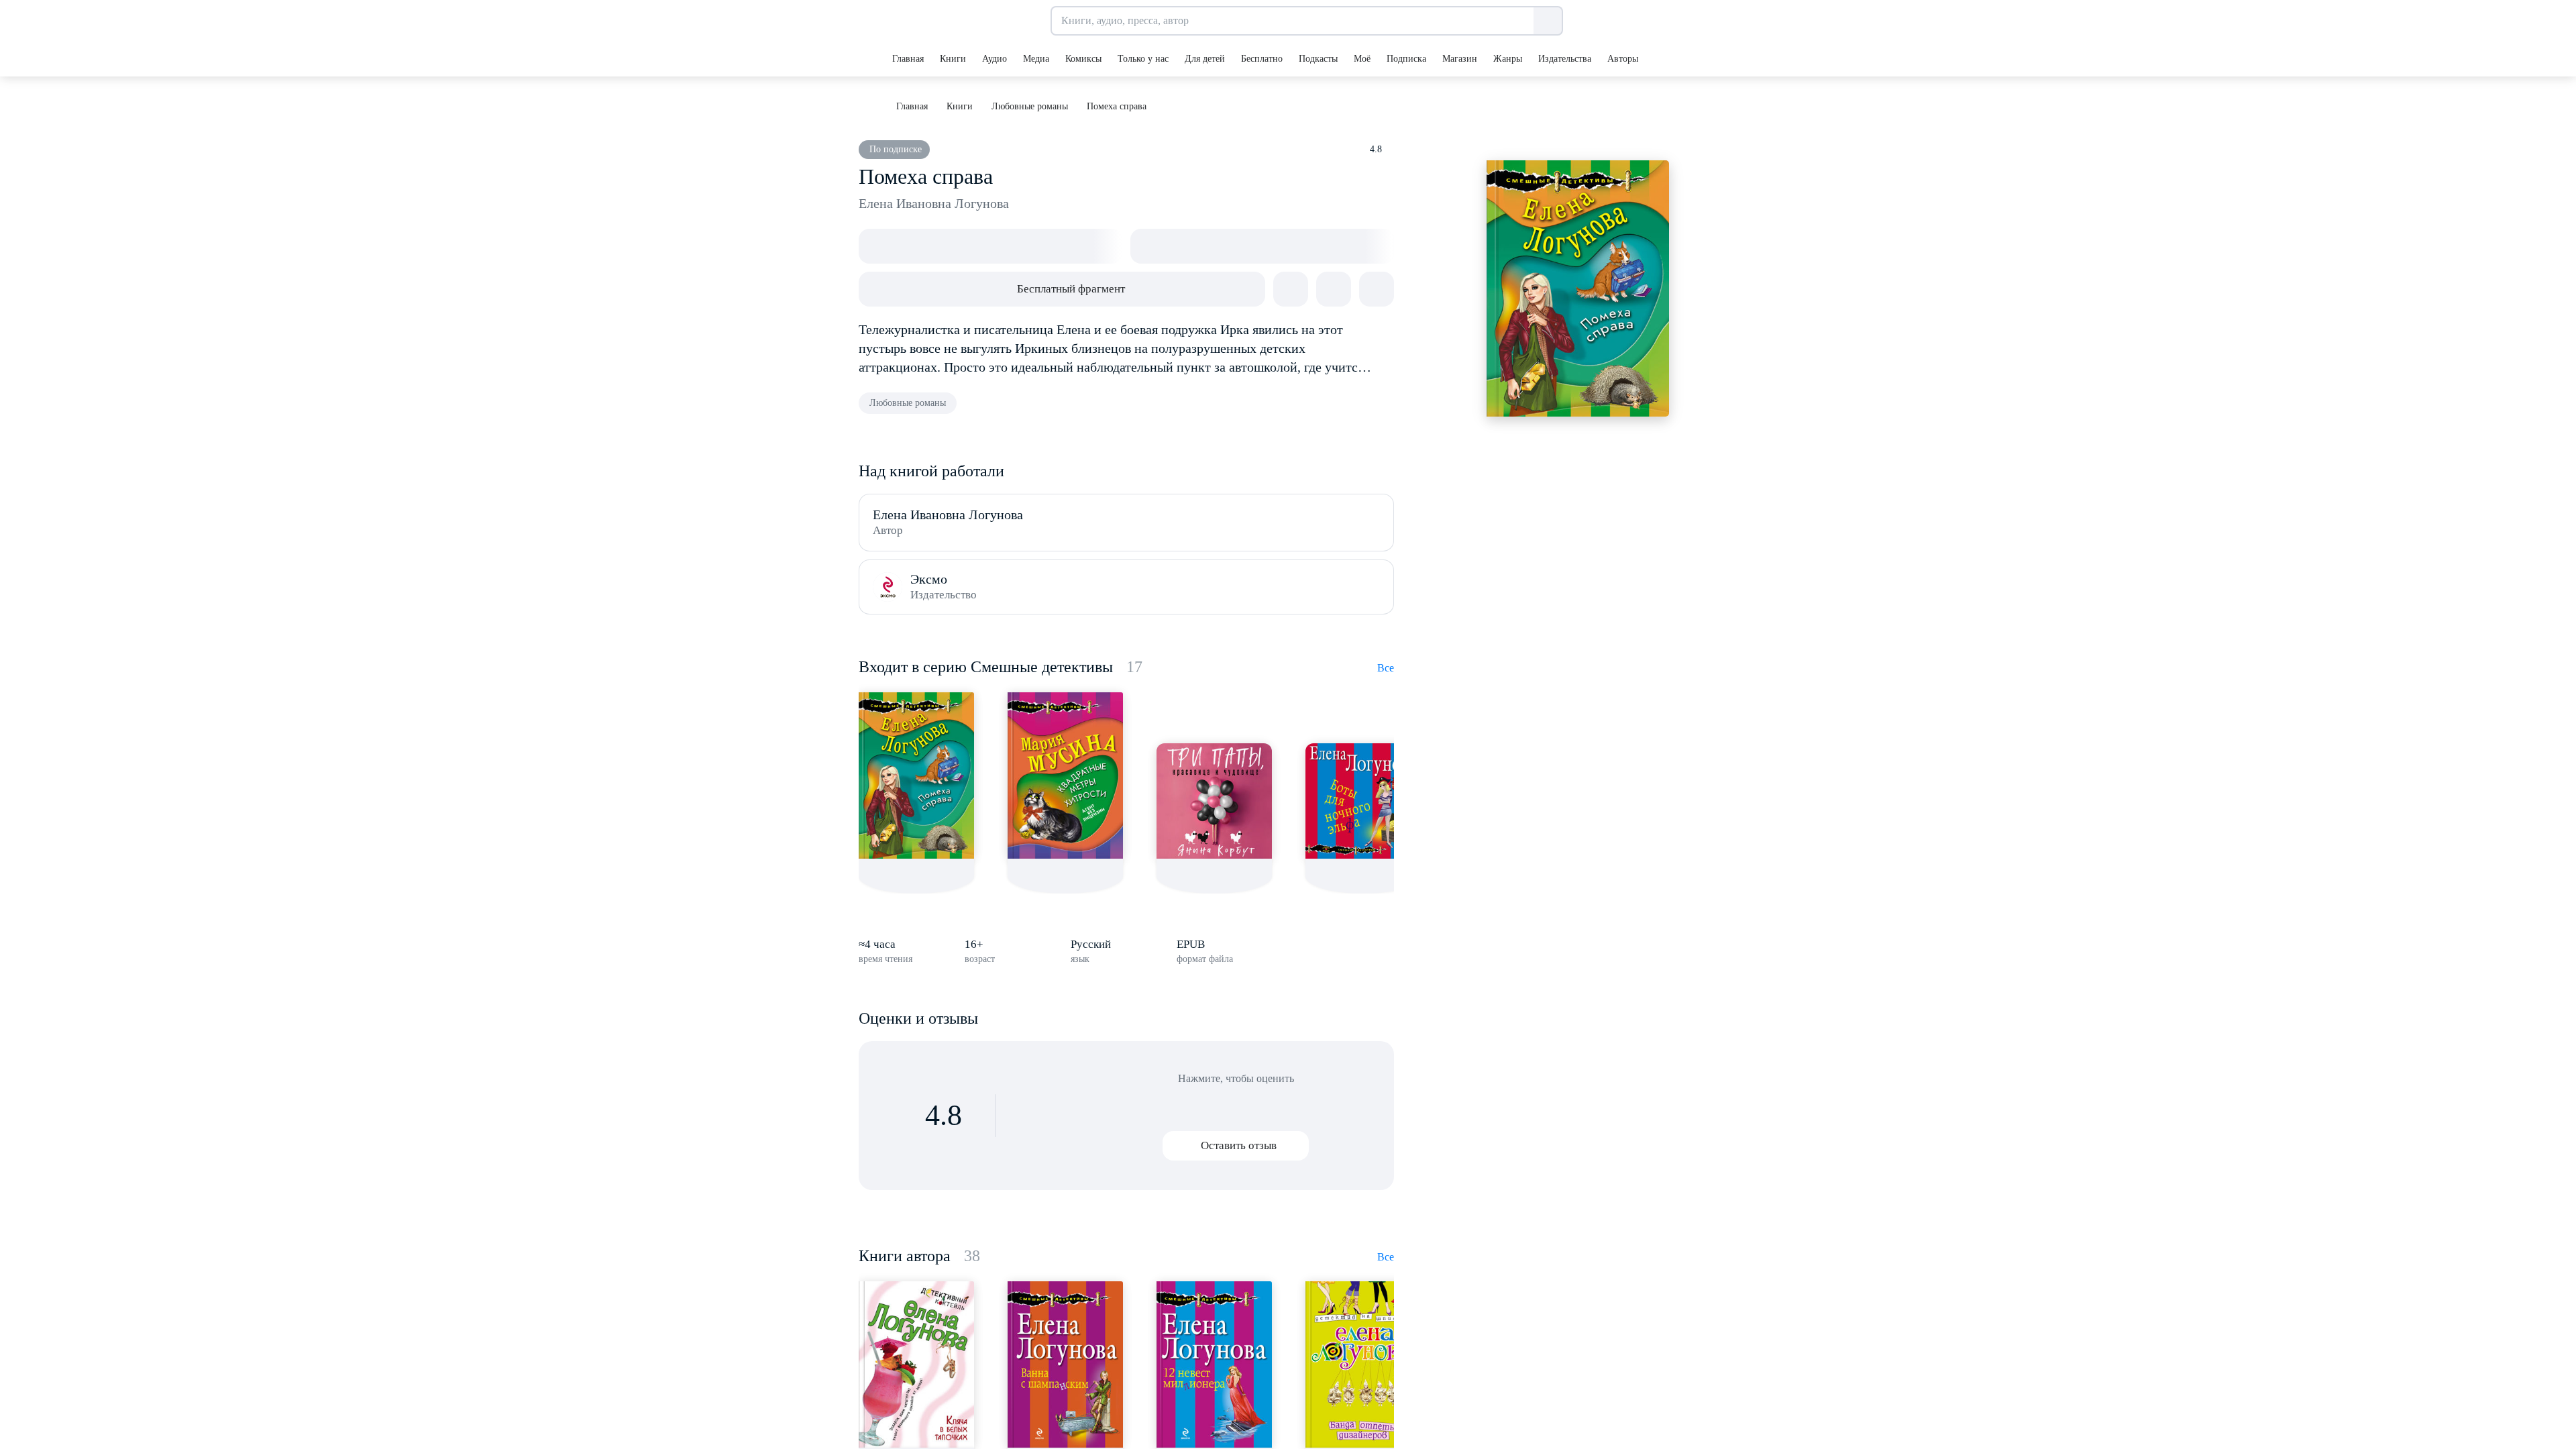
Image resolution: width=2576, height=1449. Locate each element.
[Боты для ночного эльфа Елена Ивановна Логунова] (1363, 801)
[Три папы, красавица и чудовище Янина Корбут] (1214, 801)
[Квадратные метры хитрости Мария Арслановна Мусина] (1065, 775)
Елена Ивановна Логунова (934, 203)
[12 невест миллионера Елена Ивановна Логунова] (1214, 1364)
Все (1386, 668)
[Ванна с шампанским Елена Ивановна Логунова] (1065, 1364)
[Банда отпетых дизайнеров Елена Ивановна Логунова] (1363, 1364)
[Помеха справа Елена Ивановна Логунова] (916, 775)
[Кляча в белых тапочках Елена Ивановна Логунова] (916, 1364)
